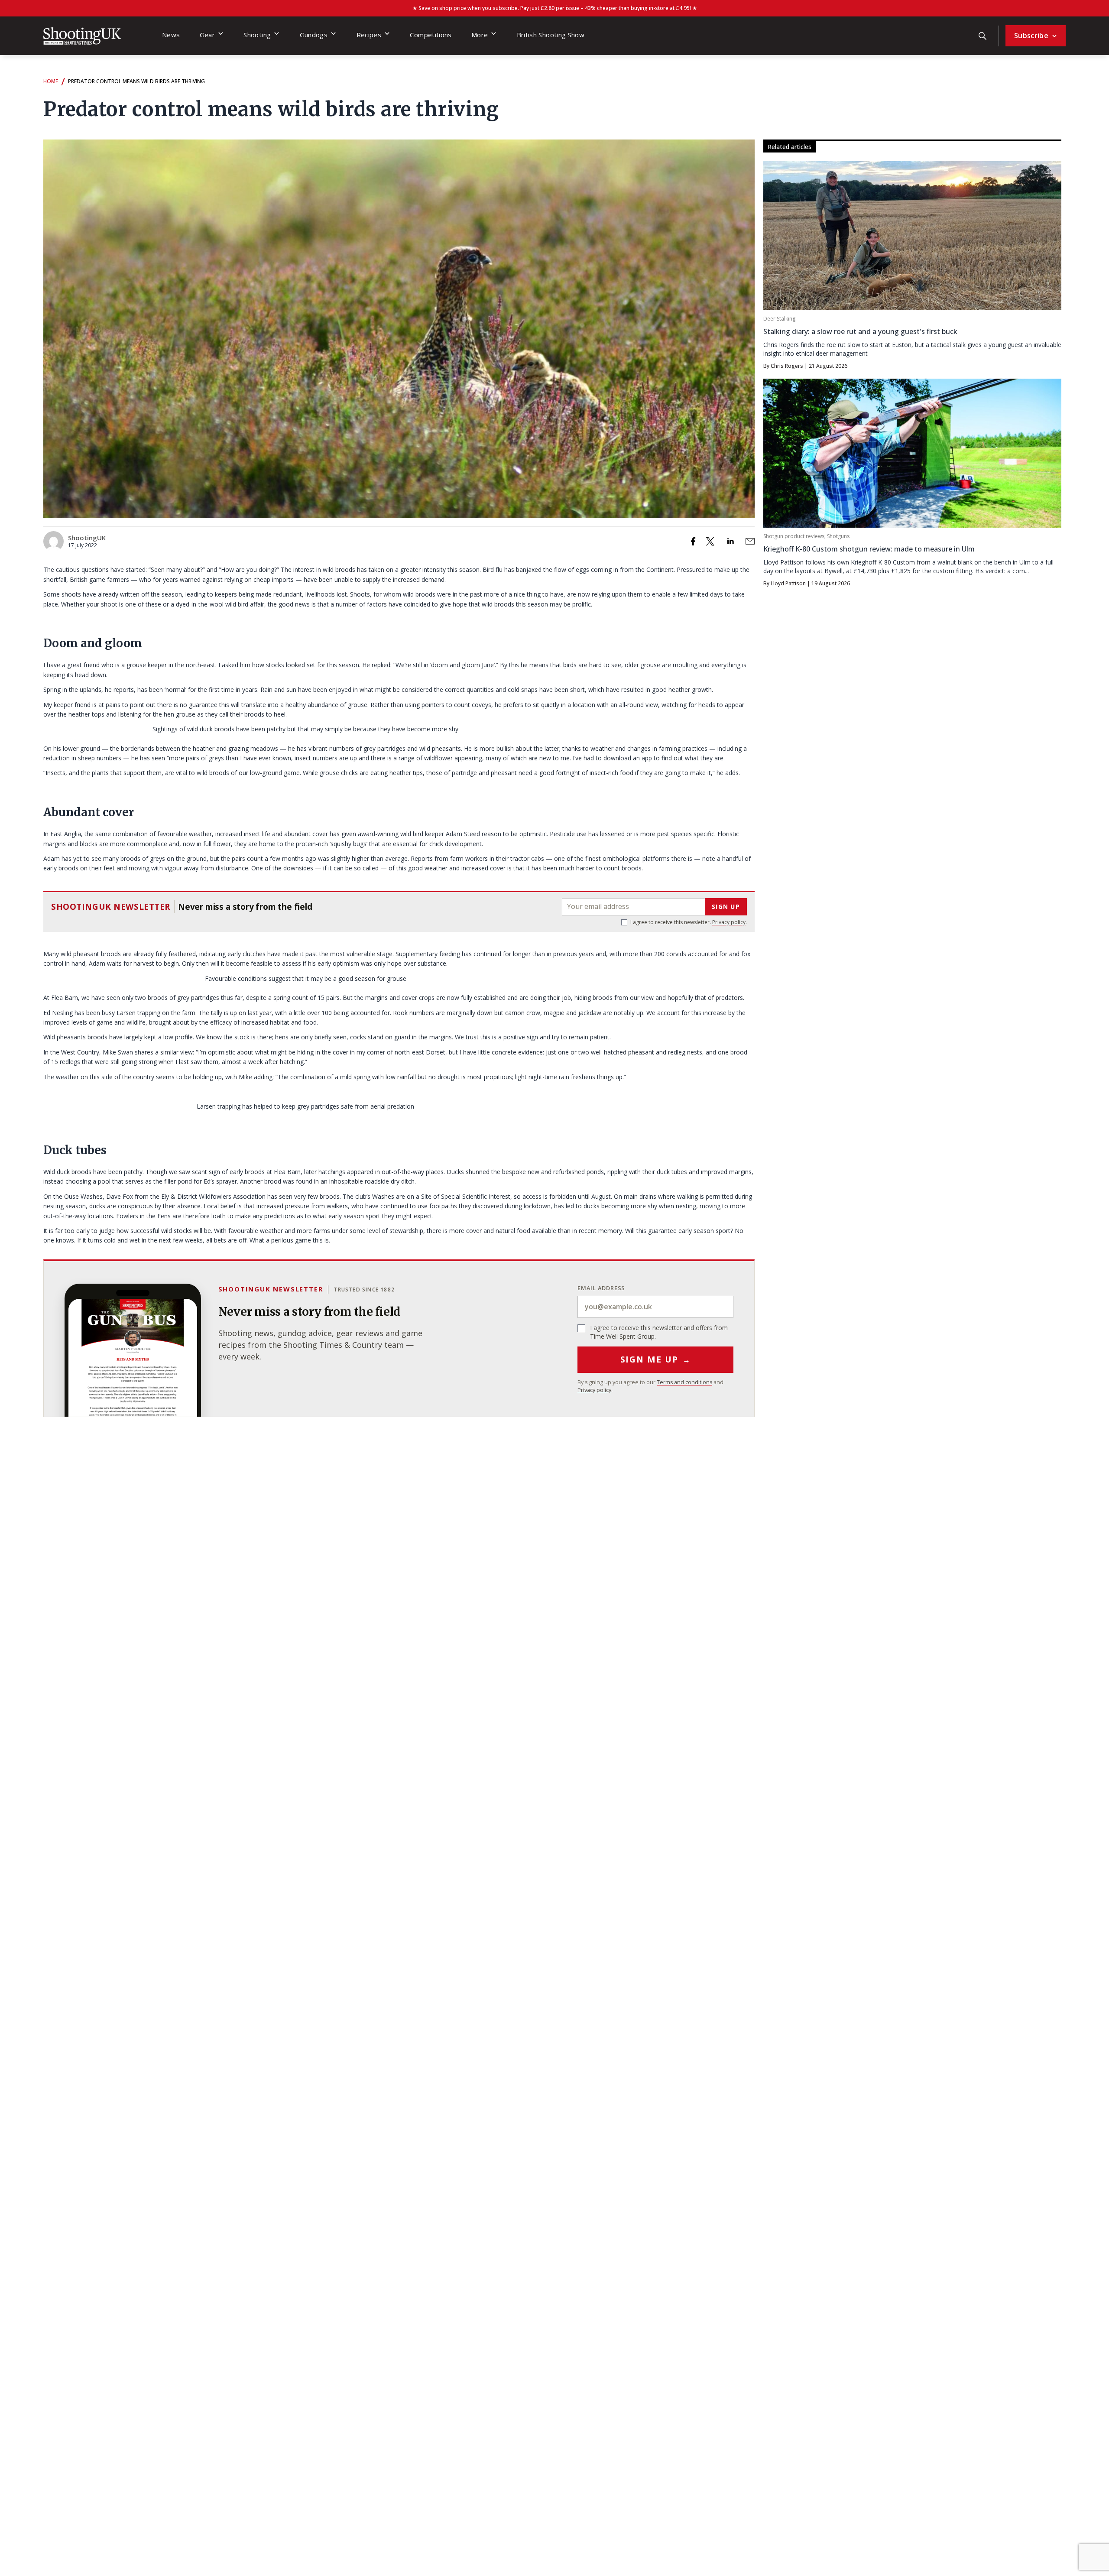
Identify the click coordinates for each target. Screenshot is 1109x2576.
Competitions (431, 35)
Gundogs (314, 35)
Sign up (726, 907)
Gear (207, 35)
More (480, 35)
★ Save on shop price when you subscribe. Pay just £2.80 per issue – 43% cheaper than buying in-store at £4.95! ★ (555, 8)
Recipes (369, 35)
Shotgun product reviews (794, 536)
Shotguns (838, 536)
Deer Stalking (779, 319)
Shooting (257, 35)
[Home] (82, 36)
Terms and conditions (684, 1382)
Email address (601, 1288)
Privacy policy (729, 922)
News (171, 35)
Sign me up (656, 1359)
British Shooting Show (551, 35)
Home (51, 81)
